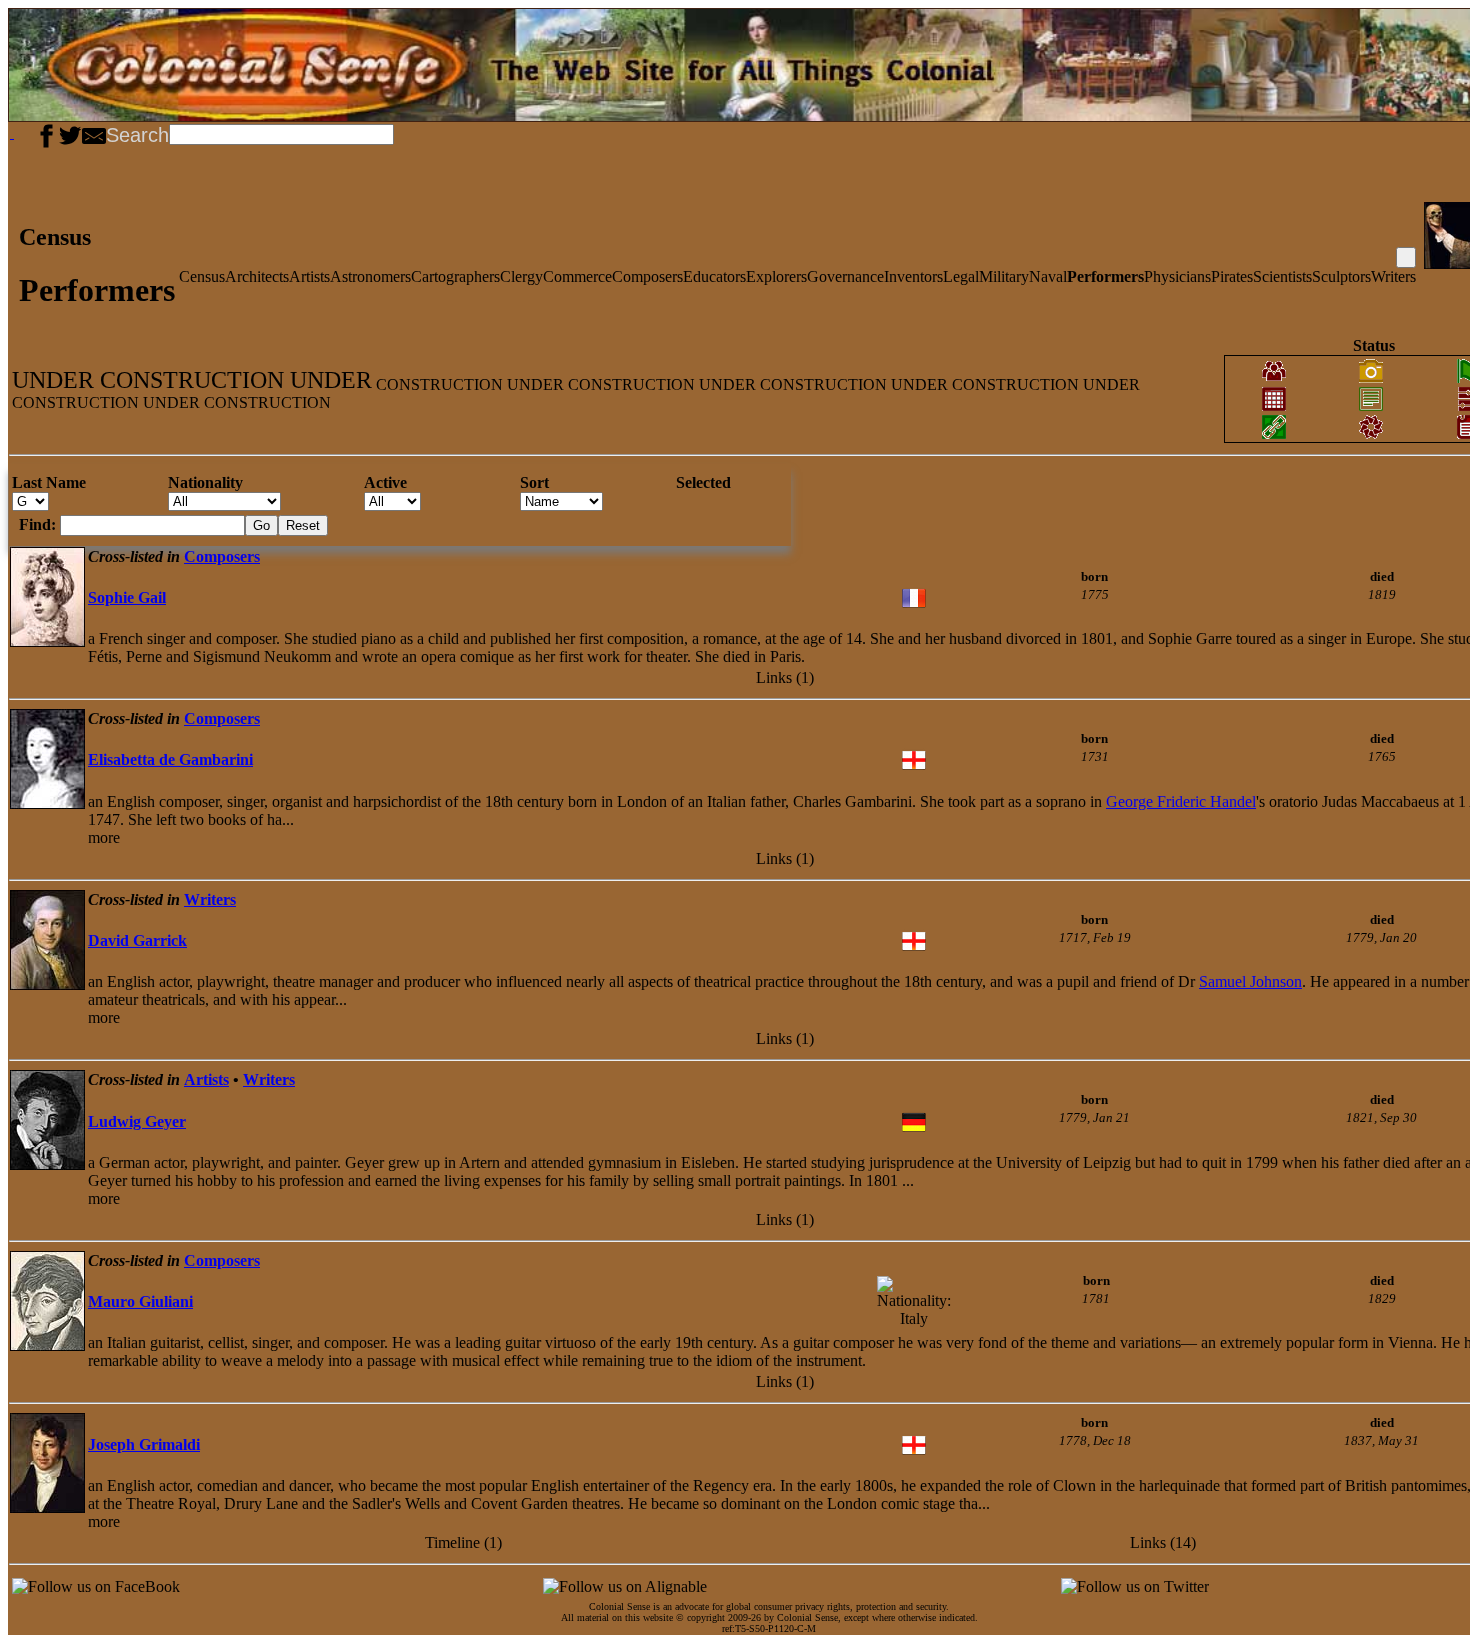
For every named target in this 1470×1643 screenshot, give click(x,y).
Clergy (521, 276)
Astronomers (370, 276)
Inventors (913, 276)
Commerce (577, 276)
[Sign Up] (20, 133)
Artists (309, 276)
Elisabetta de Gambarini (170, 759)
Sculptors (1341, 276)
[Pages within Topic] (1406, 257)
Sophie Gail (127, 597)
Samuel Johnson (1250, 981)
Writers (1393, 276)
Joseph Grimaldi (144, 1444)
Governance (845, 276)
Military (1004, 276)
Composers (647, 276)
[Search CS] (396, 133)
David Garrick (137, 940)
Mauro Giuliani (140, 1301)
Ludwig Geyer (137, 1121)
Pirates (1232, 276)
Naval (1048, 276)
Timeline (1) (463, 1542)
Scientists (1282, 276)
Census (202, 276)
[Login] (28, 133)
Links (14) (1163, 1542)
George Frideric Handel (1181, 801)
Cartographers (455, 276)
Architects (257, 276)
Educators (714, 276)
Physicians (1177, 276)
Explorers (776, 276)
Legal (961, 276)
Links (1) (785, 677)
